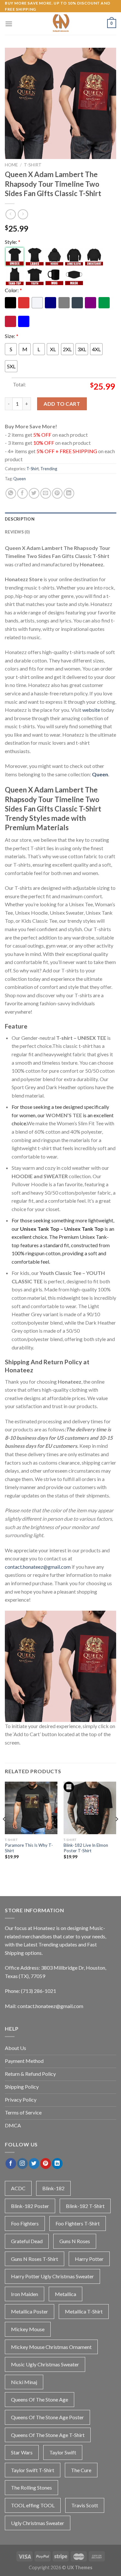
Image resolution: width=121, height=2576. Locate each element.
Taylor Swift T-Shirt (33, 2470)
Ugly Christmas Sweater (38, 2523)
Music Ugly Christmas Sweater (45, 2364)
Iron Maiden (25, 2294)
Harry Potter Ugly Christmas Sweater (52, 2276)
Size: (12, 336)
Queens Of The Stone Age (40, 2399)
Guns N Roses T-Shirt (35, 2259)
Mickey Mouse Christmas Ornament (51, 2347)
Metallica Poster (30, 2311)
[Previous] (5, 1832)
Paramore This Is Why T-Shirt (29, 1848)
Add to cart (62, 404)
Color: (13, 290)
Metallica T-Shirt (84, 2311)
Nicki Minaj (24, 2382)
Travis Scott (85, 2505)
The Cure (81, 2470)
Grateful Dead (27, 2241)
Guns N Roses (75, 2241)
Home (11, 165)
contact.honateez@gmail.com (38, 1567)
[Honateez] (61, 24)
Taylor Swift (63, 2452)
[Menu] (9, 24)
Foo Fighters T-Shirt (78, 2223)
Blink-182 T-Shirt (85, 2206)
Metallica (66, 2294)
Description (20, 519)
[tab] (60, 519)
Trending (49, 469)
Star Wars (22, 2452)
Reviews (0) (17, 532)
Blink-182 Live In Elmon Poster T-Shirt (86, 1848)
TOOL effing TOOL (33, 2505)
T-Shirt (33, 165)
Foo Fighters (25, 2223)
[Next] (116, 1832)
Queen (20, 479)
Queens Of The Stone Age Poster (47, 2417)
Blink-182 (53, 2188)
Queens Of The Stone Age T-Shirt (48, 2435)
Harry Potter (89, 2259)
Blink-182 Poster (30, 2206)
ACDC (18, 2188)
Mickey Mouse (28, 2329)
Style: (13, 242)
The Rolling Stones (31, 2487)
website (91, 710)
